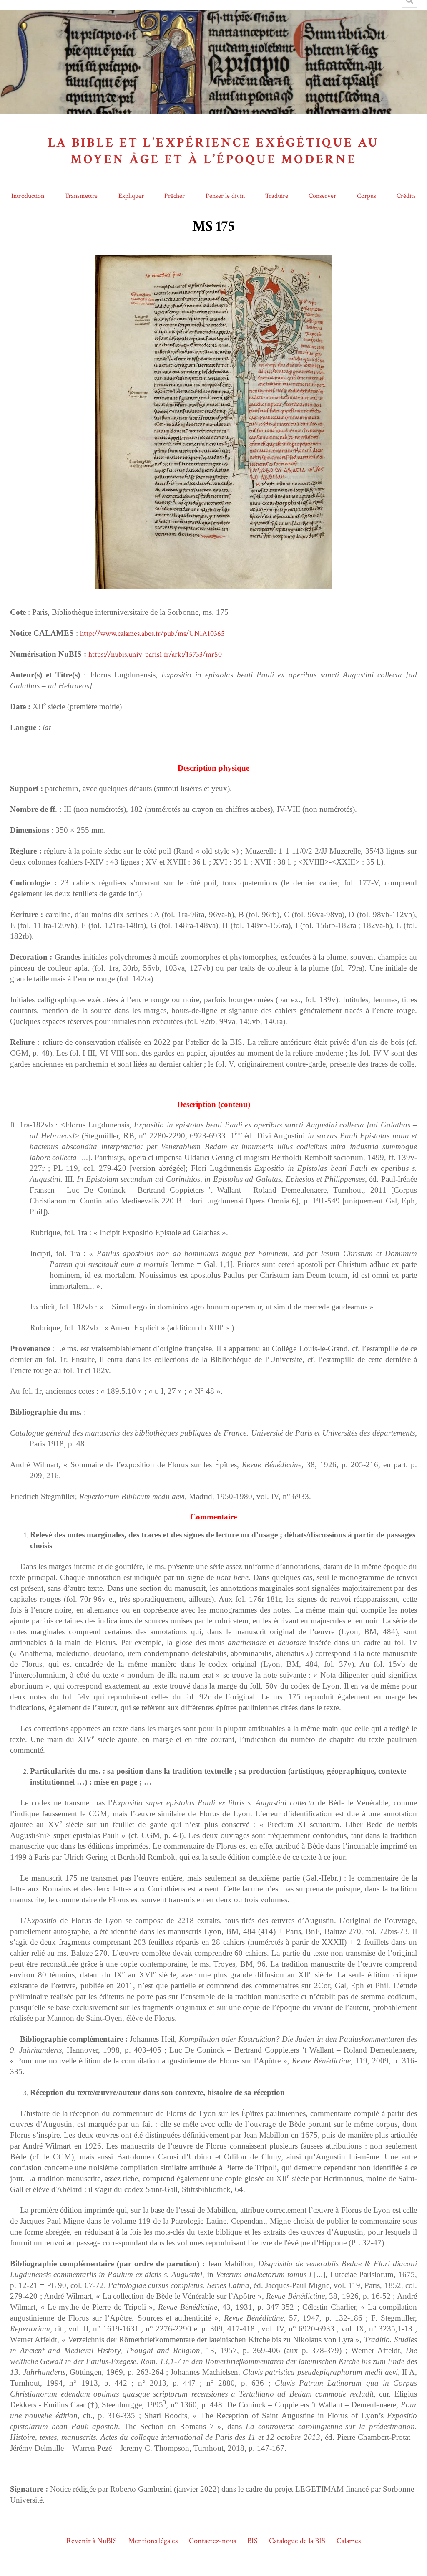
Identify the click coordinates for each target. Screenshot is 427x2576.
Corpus (367, 196)
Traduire (277, 196)
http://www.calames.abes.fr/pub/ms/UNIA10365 (152, 633)
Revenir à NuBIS (92, 2541)
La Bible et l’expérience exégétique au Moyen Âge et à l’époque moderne (214, 151)
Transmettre (81, 196)
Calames (349, 2541)
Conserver (322, 196)
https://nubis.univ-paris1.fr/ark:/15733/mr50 (155, 654)
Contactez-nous (212, 2541)
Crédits (406, 196)
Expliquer (131, 196)
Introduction (28, 196)
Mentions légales (153, 2541)
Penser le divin (225, 196)
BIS (252, 2541)
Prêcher (175, 196)
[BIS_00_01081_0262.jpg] (214, 260)
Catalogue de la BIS (297, 2541)
